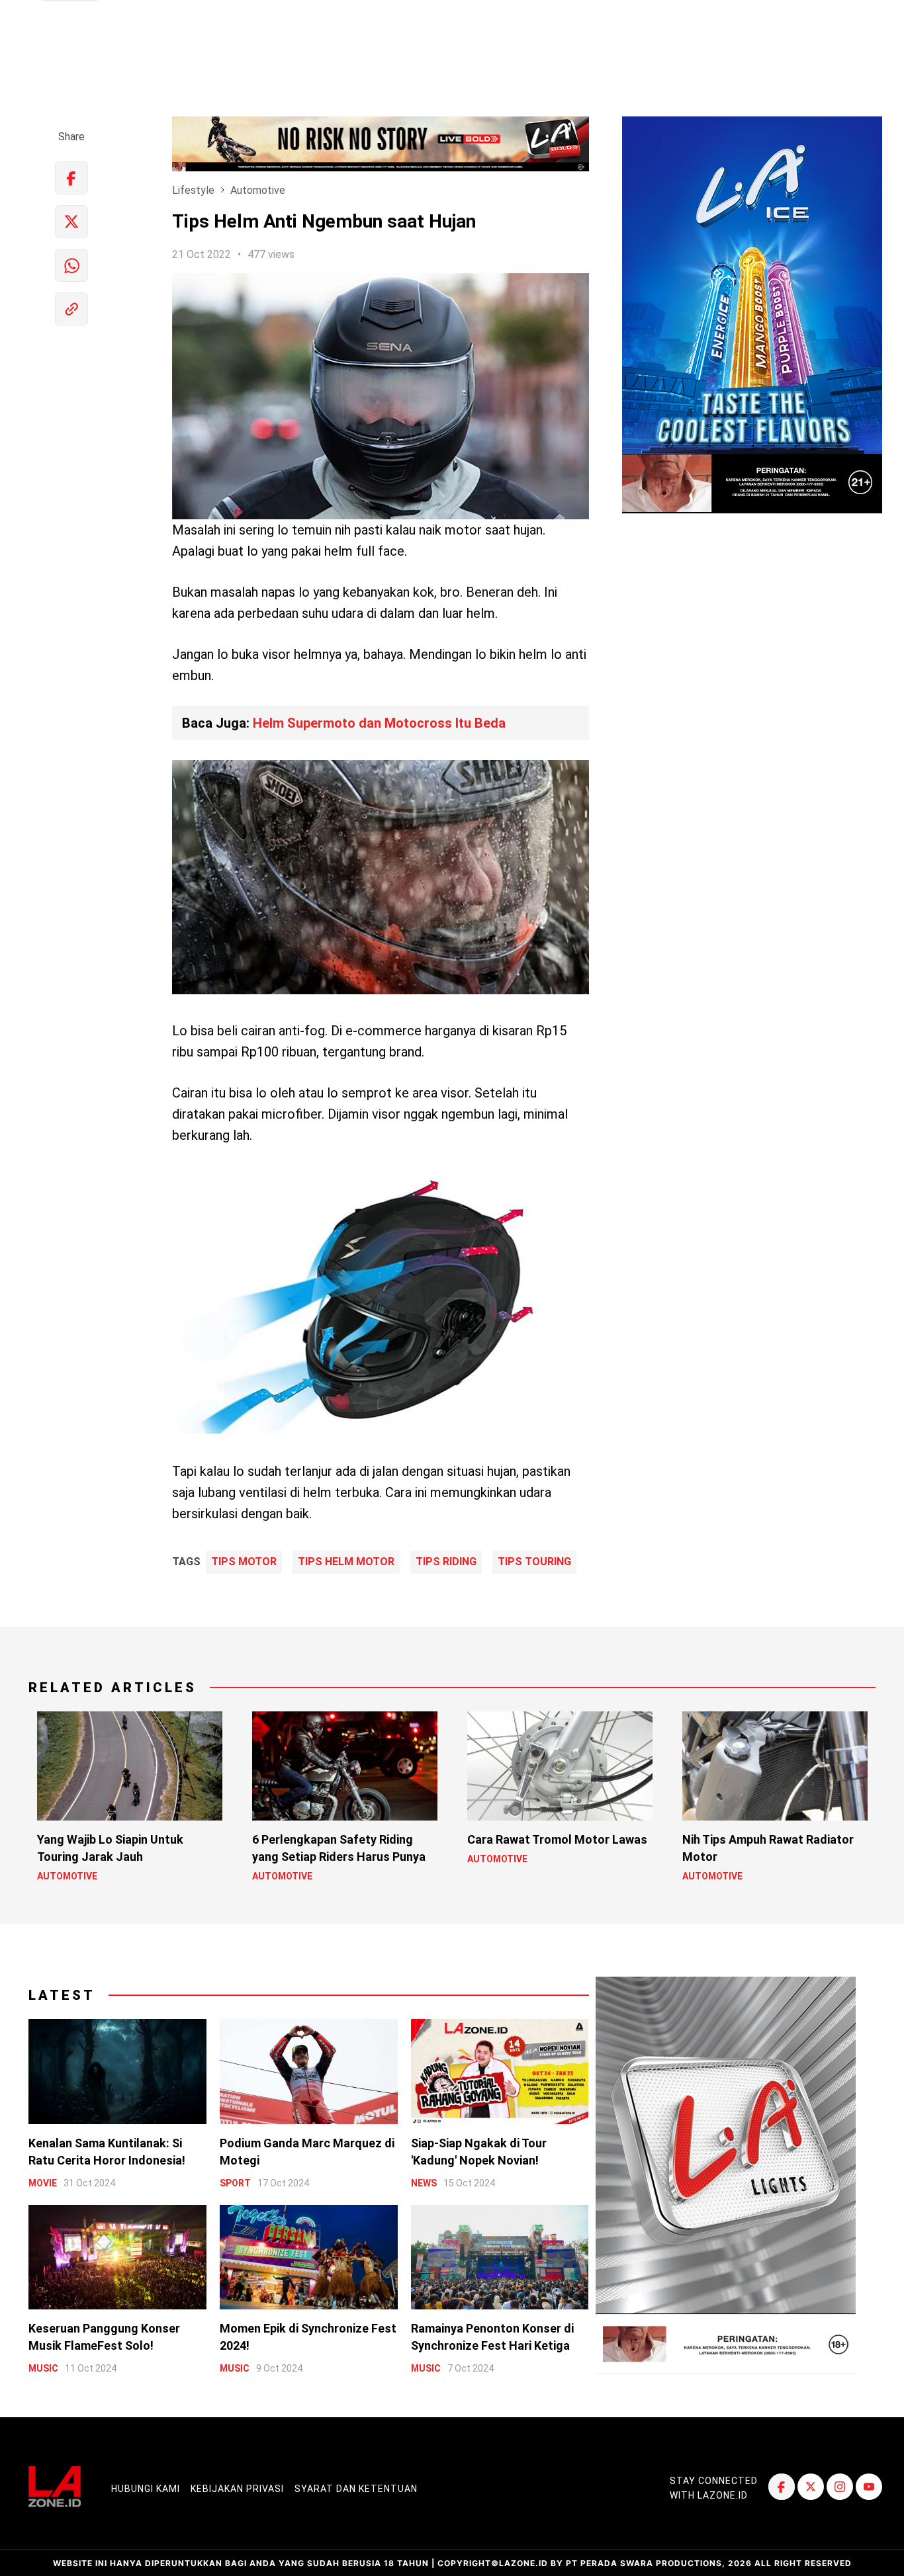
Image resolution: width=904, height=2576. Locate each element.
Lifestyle (193, 190)
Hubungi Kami (146, 2489)
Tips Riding (446, 1562)
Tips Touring (534, 1562)
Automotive (258, 190)
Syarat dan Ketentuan (356, 2489)
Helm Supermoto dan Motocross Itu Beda (379, 723)
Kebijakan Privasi (237, 2489)
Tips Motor (244, 1562)
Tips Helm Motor (346, 1562)
